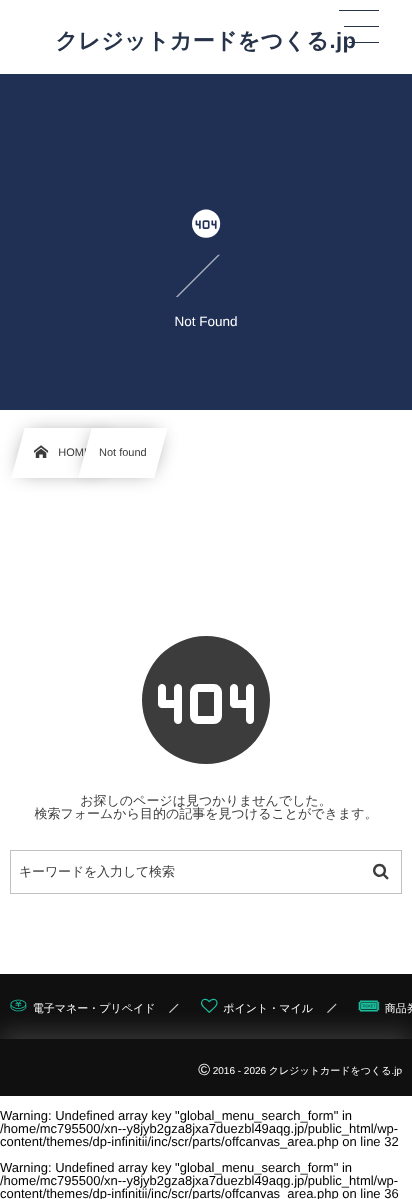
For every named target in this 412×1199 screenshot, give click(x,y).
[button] (359, 27)
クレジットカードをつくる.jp (206, 41)
